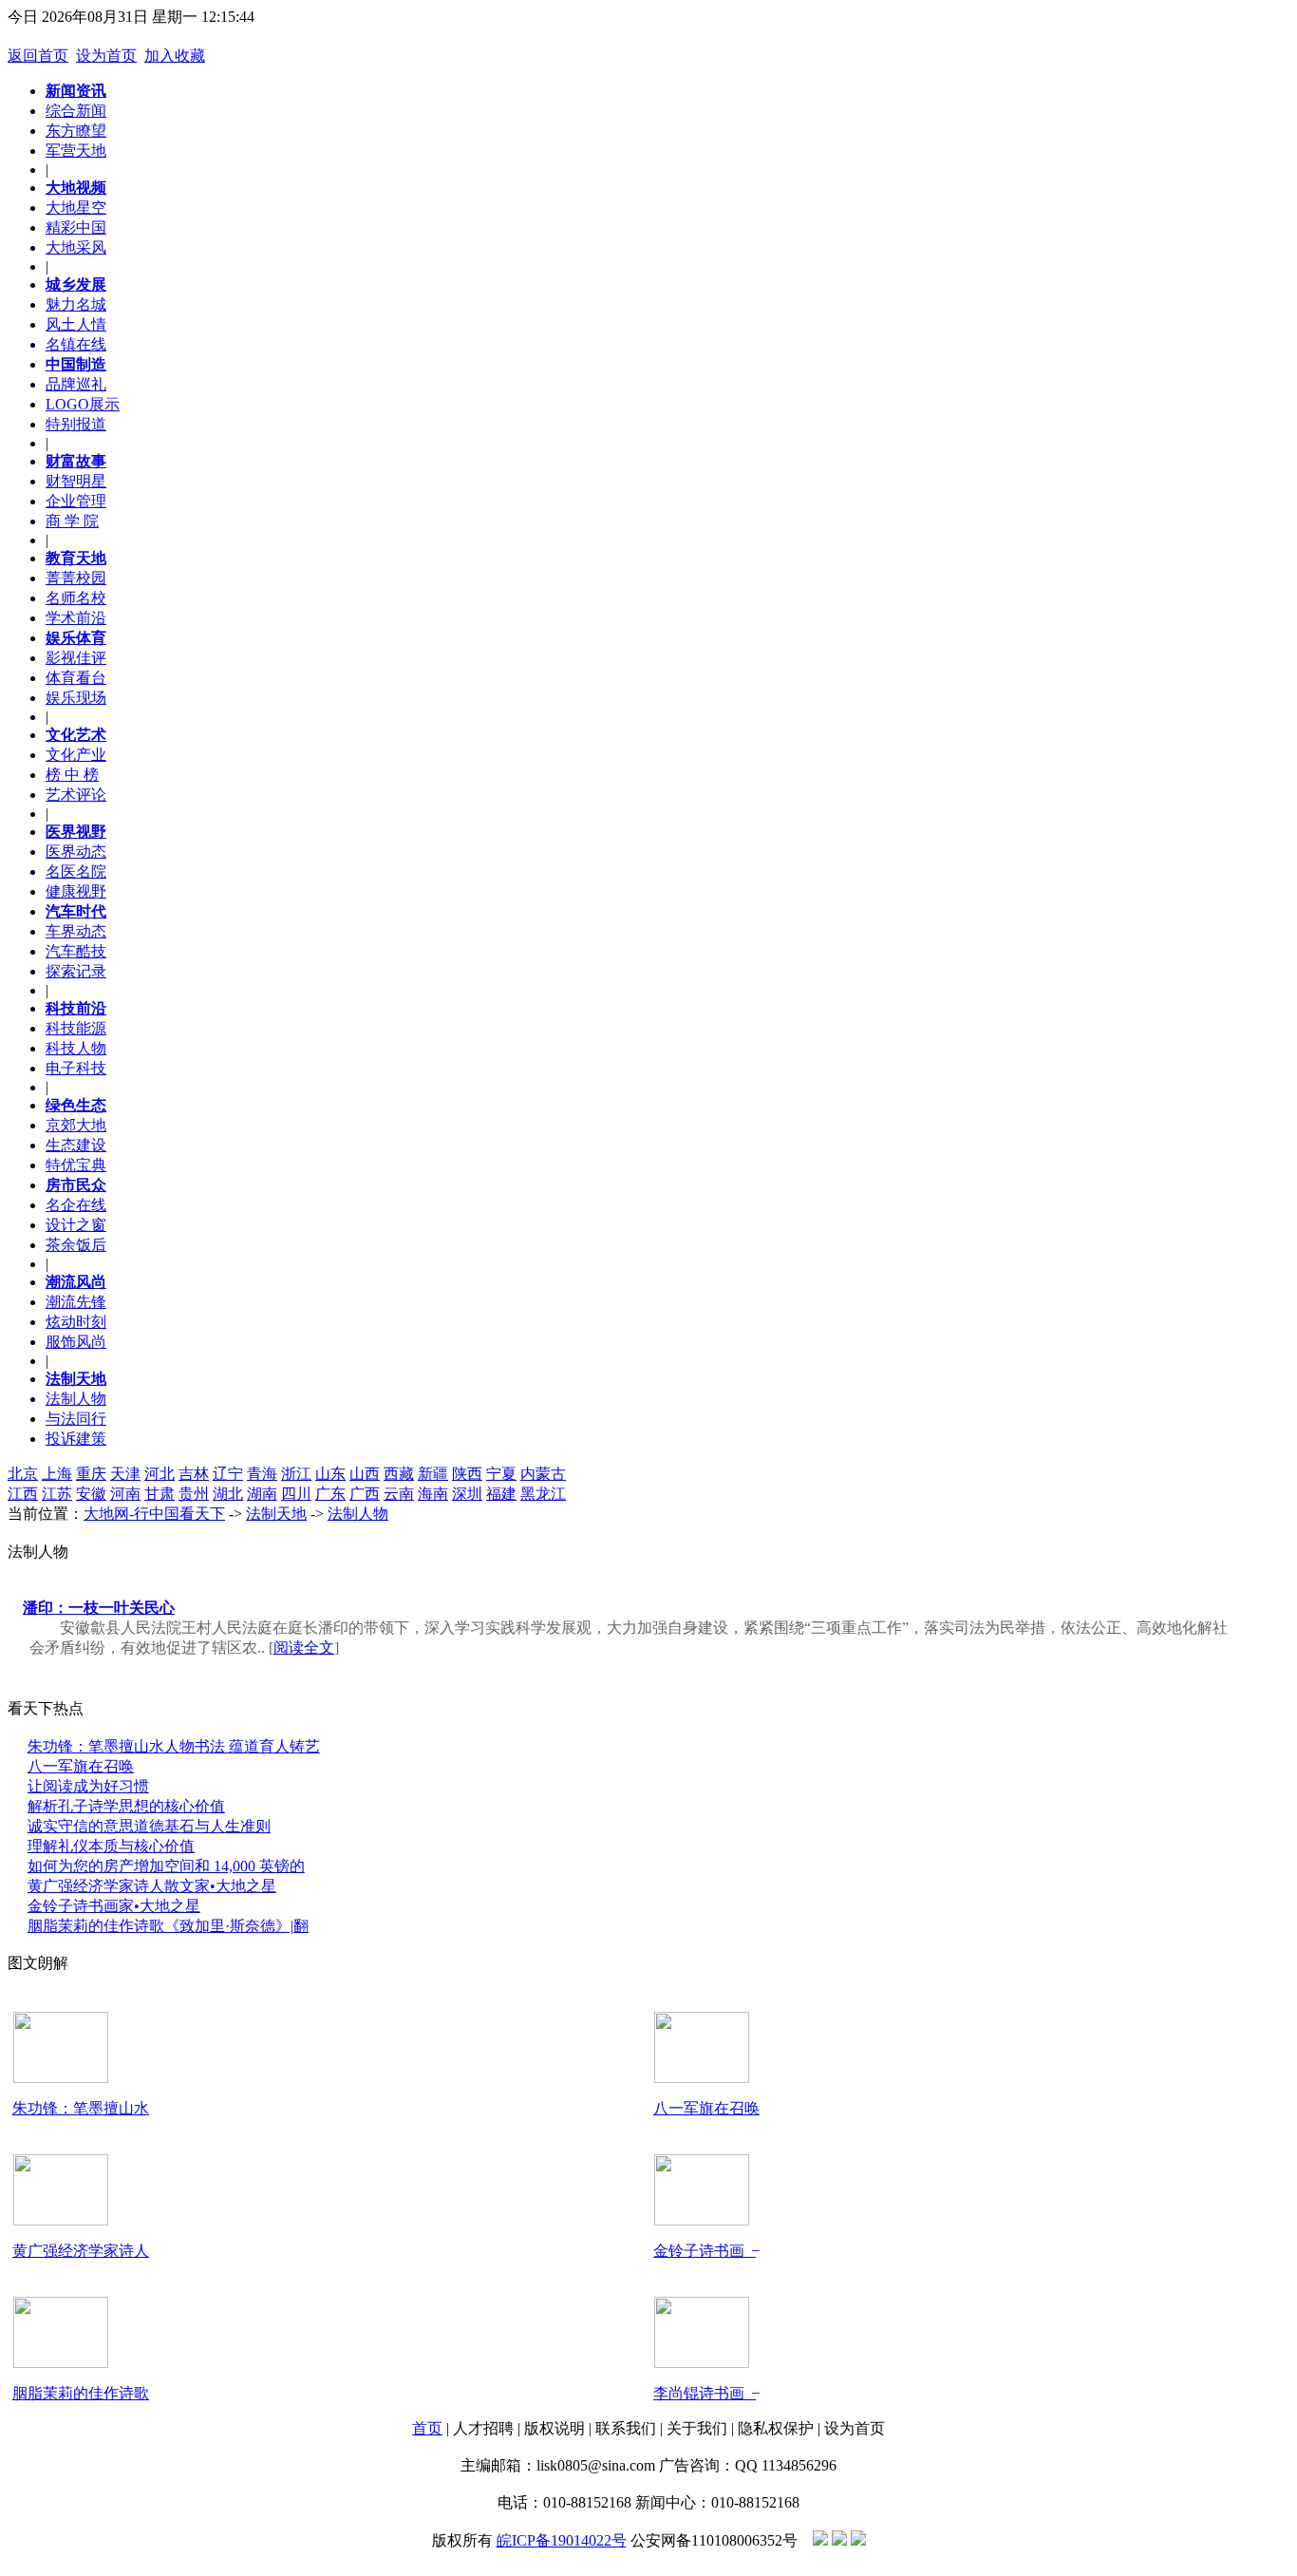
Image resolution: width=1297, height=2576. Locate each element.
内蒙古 (543, 1474)
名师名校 (76, 598)
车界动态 (76, 931)
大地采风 (76, 247)
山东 (330, 1474)
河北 (160, 1474)
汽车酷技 (76, 951)
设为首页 (106, 56)
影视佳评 (76, 658)
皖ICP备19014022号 (562, 2540)
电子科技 (76, 1068)
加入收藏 (175, 56)
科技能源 (76, 1028)
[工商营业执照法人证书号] (820, 2540)
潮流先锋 (76, 1302)
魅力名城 (76, 304)
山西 (365, 1474)
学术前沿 (76, 618)
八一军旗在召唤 (81, 1766)
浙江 (296, 1474)
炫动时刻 (76, 1322)
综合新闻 (76, 111)
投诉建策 (76, 1439)
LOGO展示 (83, 404)
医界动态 (76, 852)
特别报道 (76, 424)
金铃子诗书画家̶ (705, 2251)
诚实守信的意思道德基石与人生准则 (149, 1826)
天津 (125, 1474)
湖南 (262, 1494)
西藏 (399, 1474)
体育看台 (76, 678)
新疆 (433, 1474)
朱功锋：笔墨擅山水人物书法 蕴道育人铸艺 (174, 1746)
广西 (365, 1494)
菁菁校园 (76, 578)
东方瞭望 (76, 131)
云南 (399, 1494)
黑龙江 (543, 1494)
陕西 (467, 1474)
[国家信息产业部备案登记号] (858, 2540)
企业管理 (76, 501)
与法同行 (76, 1419)
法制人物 (76, 1399)
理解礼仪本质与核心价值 (111, 1846)
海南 (433, 1494)
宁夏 (501, 1474)
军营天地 (76, 151)
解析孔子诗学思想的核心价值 (126, 1806)
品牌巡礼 (76, 384)
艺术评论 (76, 795)
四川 (296, 1494)
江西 (23, 1494)
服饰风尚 (76, 1342)
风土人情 (76, 324)
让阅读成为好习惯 (88, 1786)
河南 (125, 1494)
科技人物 (76, 1048)
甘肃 (160, 1494)
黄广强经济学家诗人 (81, 2251)
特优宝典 (76, 1165)
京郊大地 (76, 1125)
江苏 (57, 1494)
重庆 (91, 1474)
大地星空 (76, 208)
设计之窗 (76, 1225)
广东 (330, 1494)
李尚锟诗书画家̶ (705, 2393)
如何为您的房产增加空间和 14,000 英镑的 (166, 1866)
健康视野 (76, 891)
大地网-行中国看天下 (154, 1514)
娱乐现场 (76, 698)
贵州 (194, 1494)
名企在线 (76, 1205)
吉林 (194, 1474)
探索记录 (76, 971)
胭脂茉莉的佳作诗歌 (81, 2393)
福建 (501, 1494)
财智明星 (76, 481)
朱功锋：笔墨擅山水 (81, 2108)
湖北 (228, 1494)
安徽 (91, 1494)
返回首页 (38, 56)
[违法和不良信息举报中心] (839, 2540)
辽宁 (228, 1474)
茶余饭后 (76, 1245)
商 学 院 (72, 521)
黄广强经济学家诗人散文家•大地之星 (152, 1886)
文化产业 (76, 755)
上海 (57, 1474)
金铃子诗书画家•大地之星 (114, 1906)
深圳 (467, 1494)
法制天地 (276, 1514)
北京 (23, 1474)
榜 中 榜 (72, 775)
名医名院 (76, 871)
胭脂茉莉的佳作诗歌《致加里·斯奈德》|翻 (168, 1926)
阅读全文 (304, 1648)
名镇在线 (76, 344)
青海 (262, 1474)
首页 (427, 2428)
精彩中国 (76, 227)
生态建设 (76, 1145)
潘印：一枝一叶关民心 (99, 1608)
